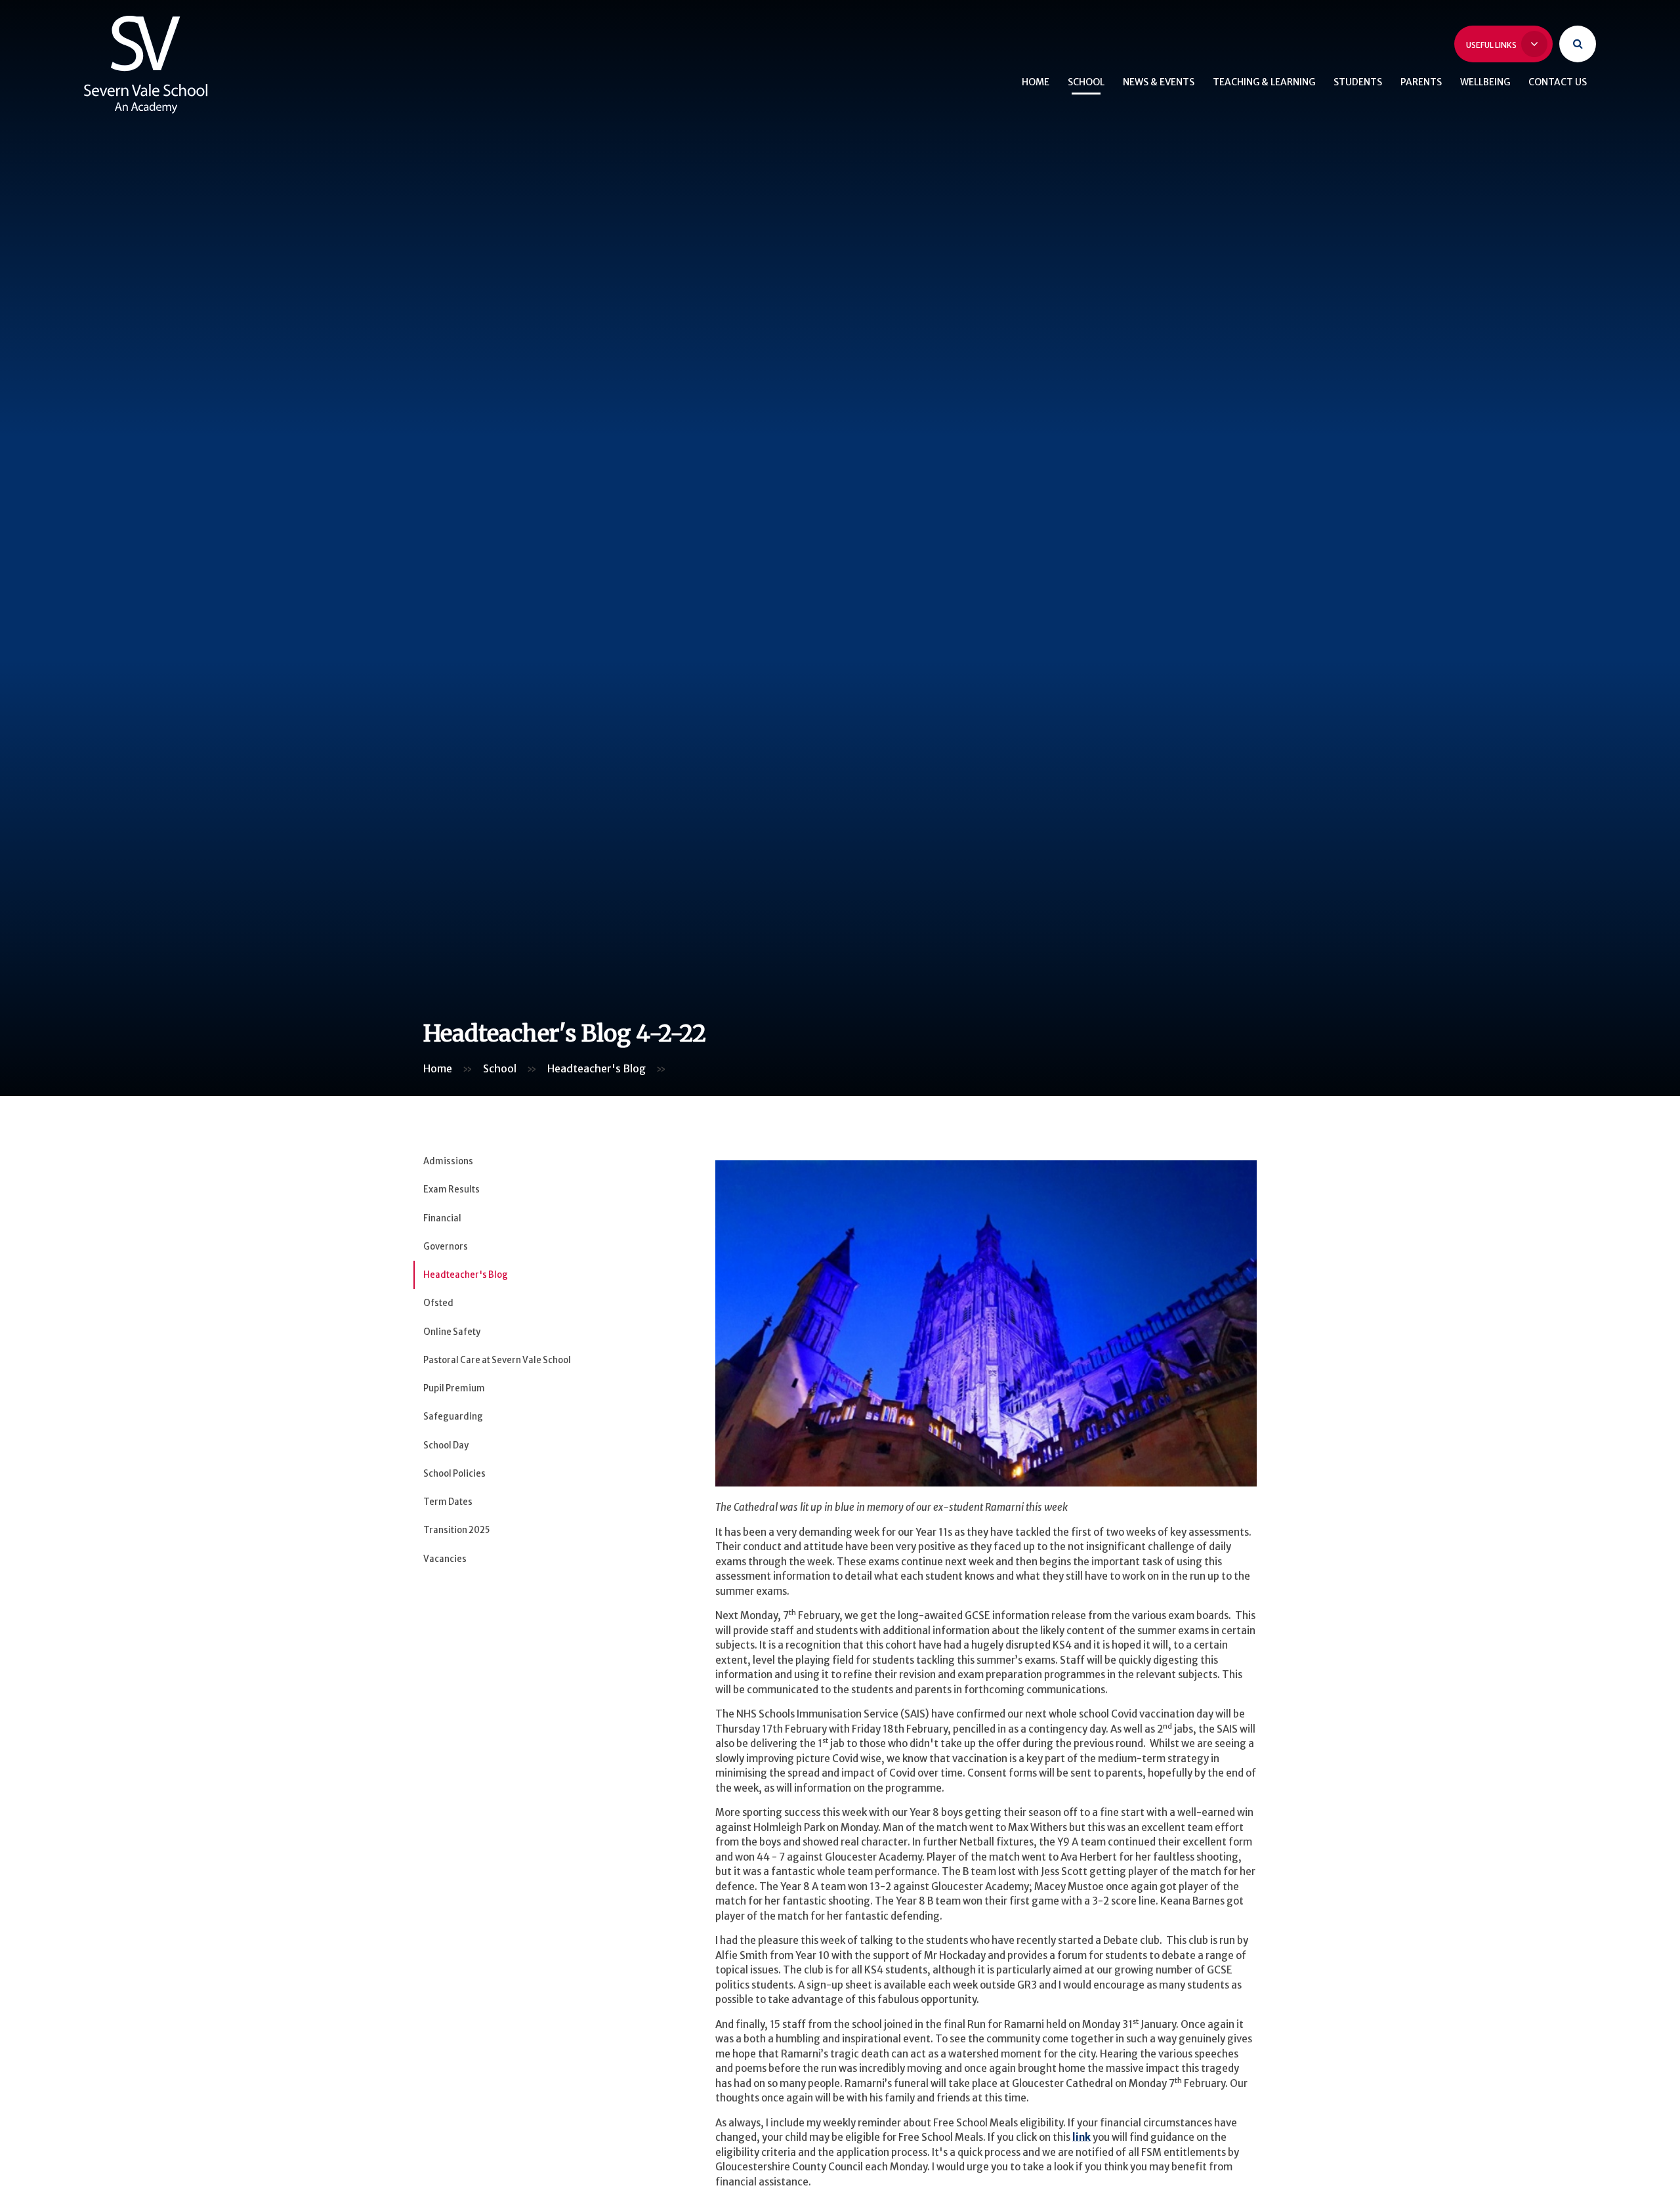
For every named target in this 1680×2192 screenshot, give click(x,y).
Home (438, 1068)
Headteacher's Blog (597, 1068)
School (500, 1068)
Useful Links (1492, 45)
